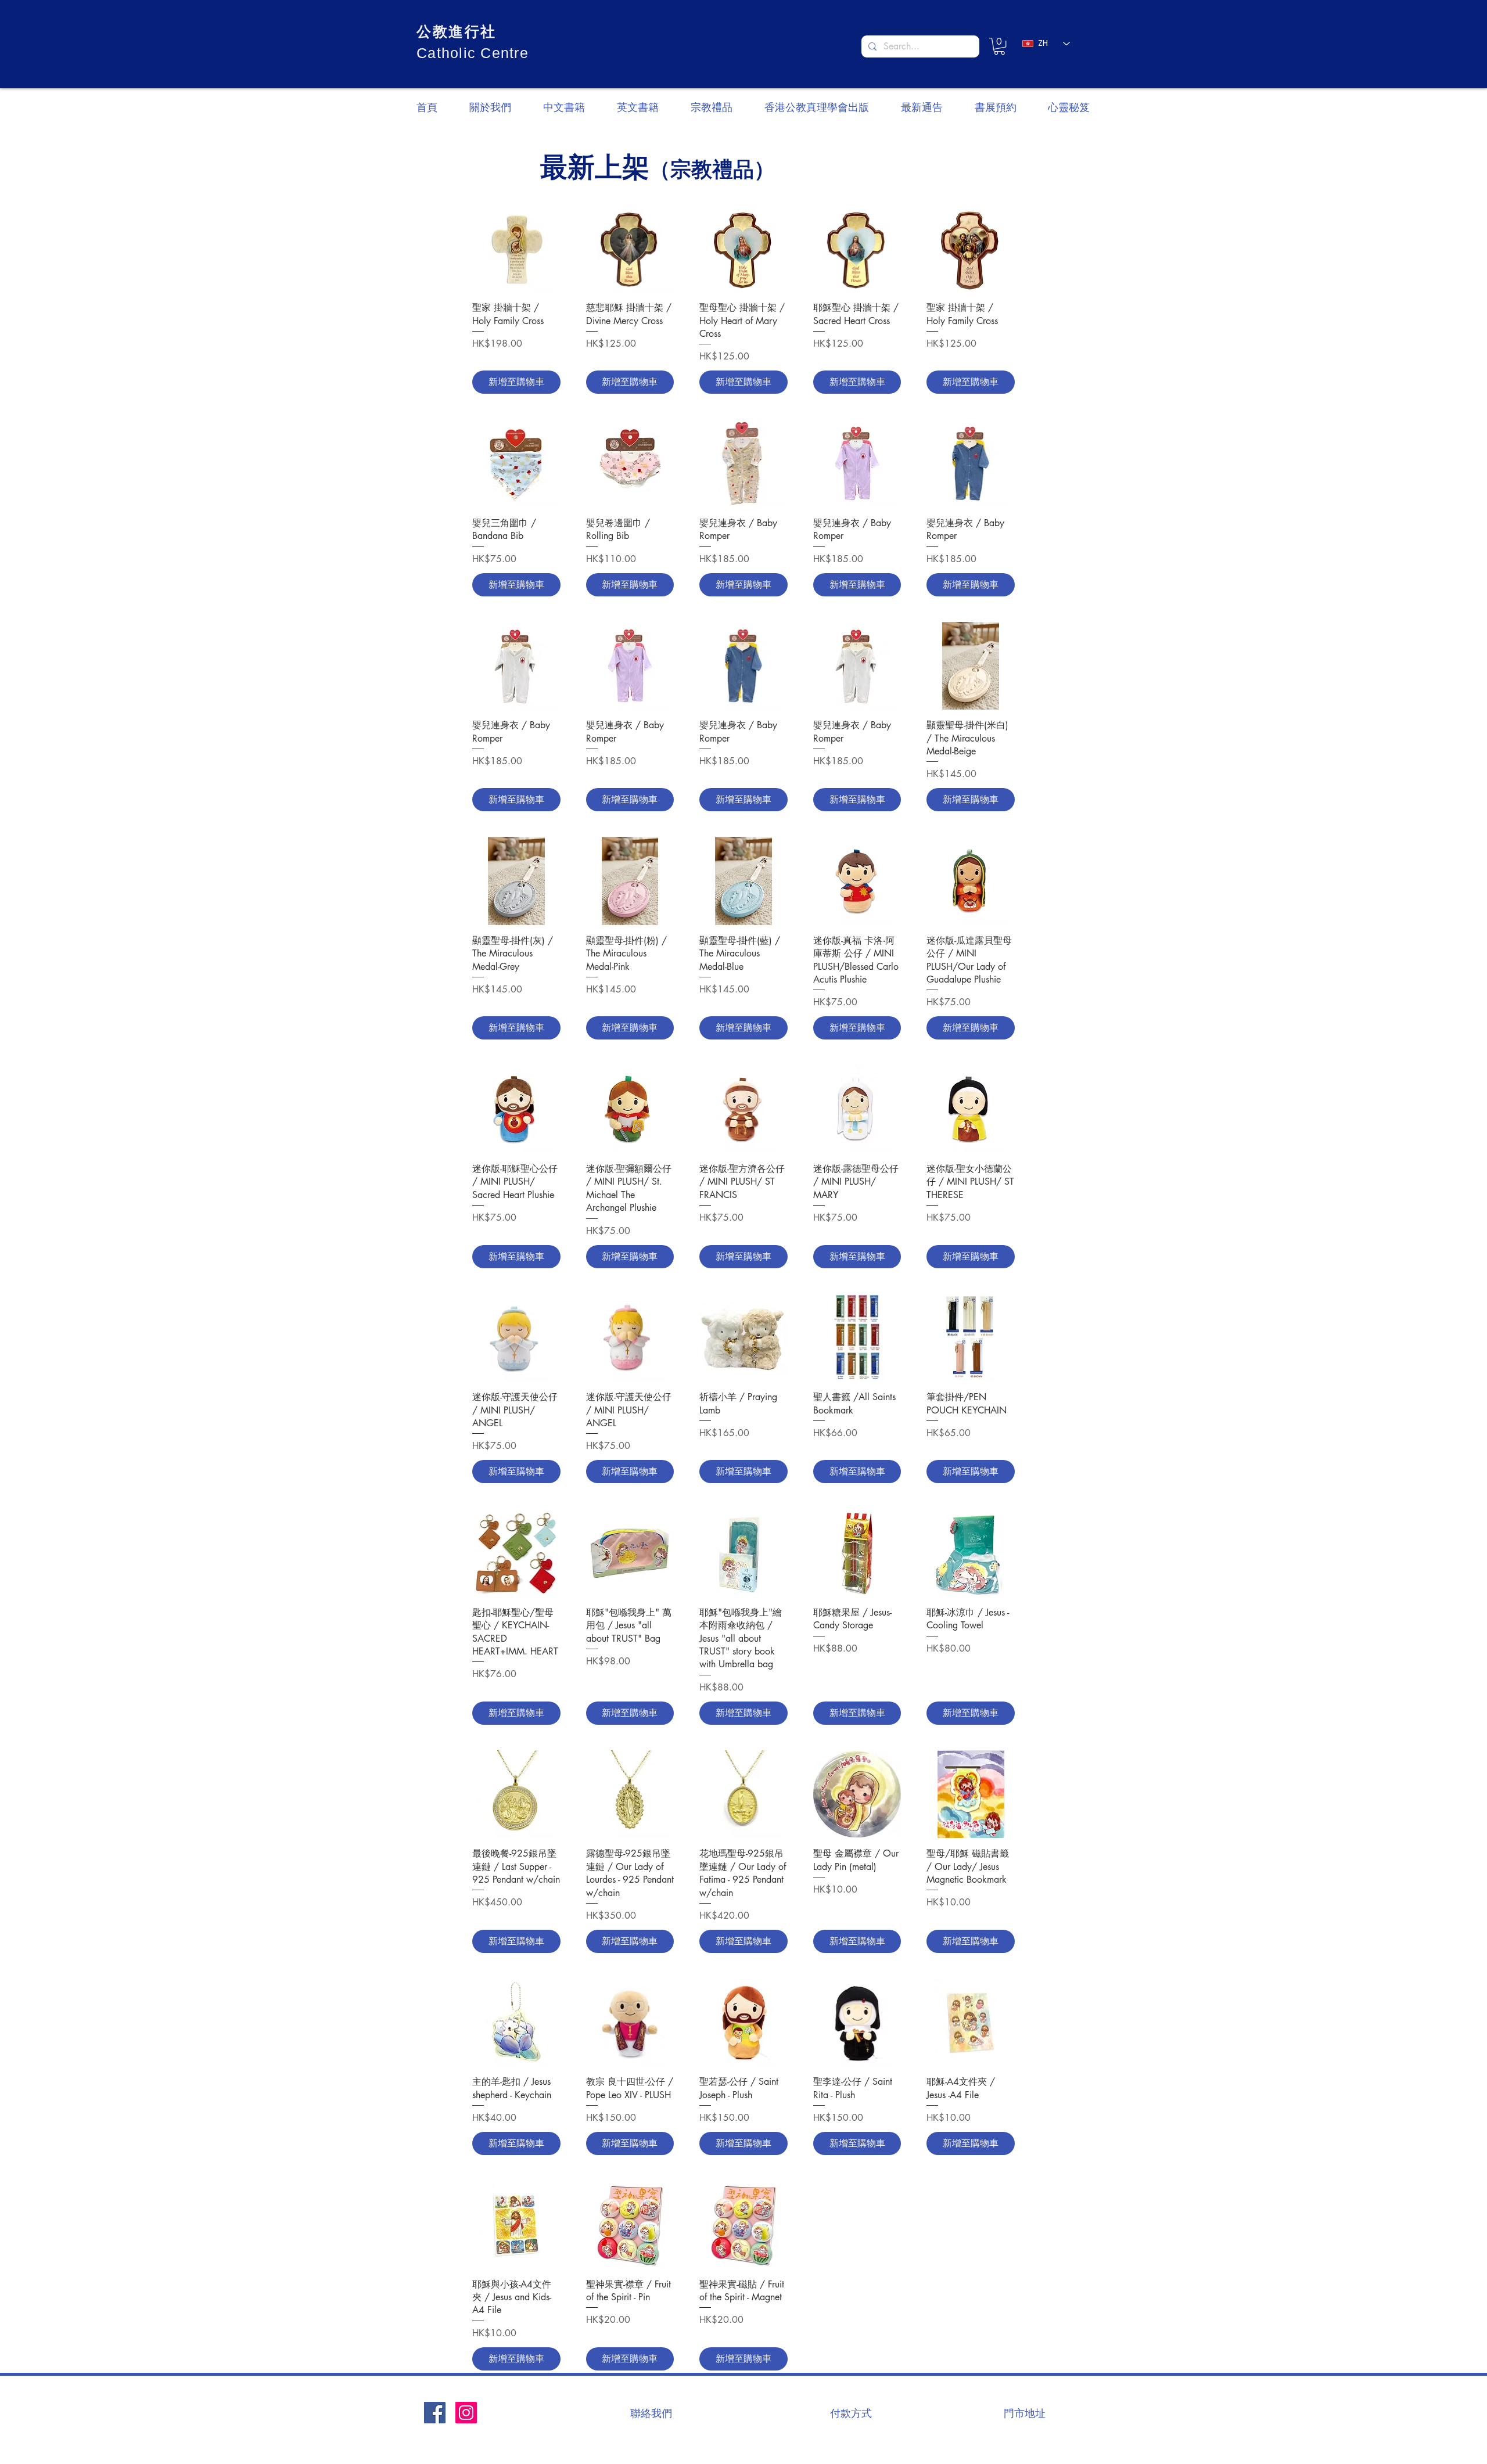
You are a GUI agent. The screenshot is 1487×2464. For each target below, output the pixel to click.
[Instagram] (466, 2413)
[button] (999, 46)
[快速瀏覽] (516, 249)
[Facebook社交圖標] (435, 2413)
